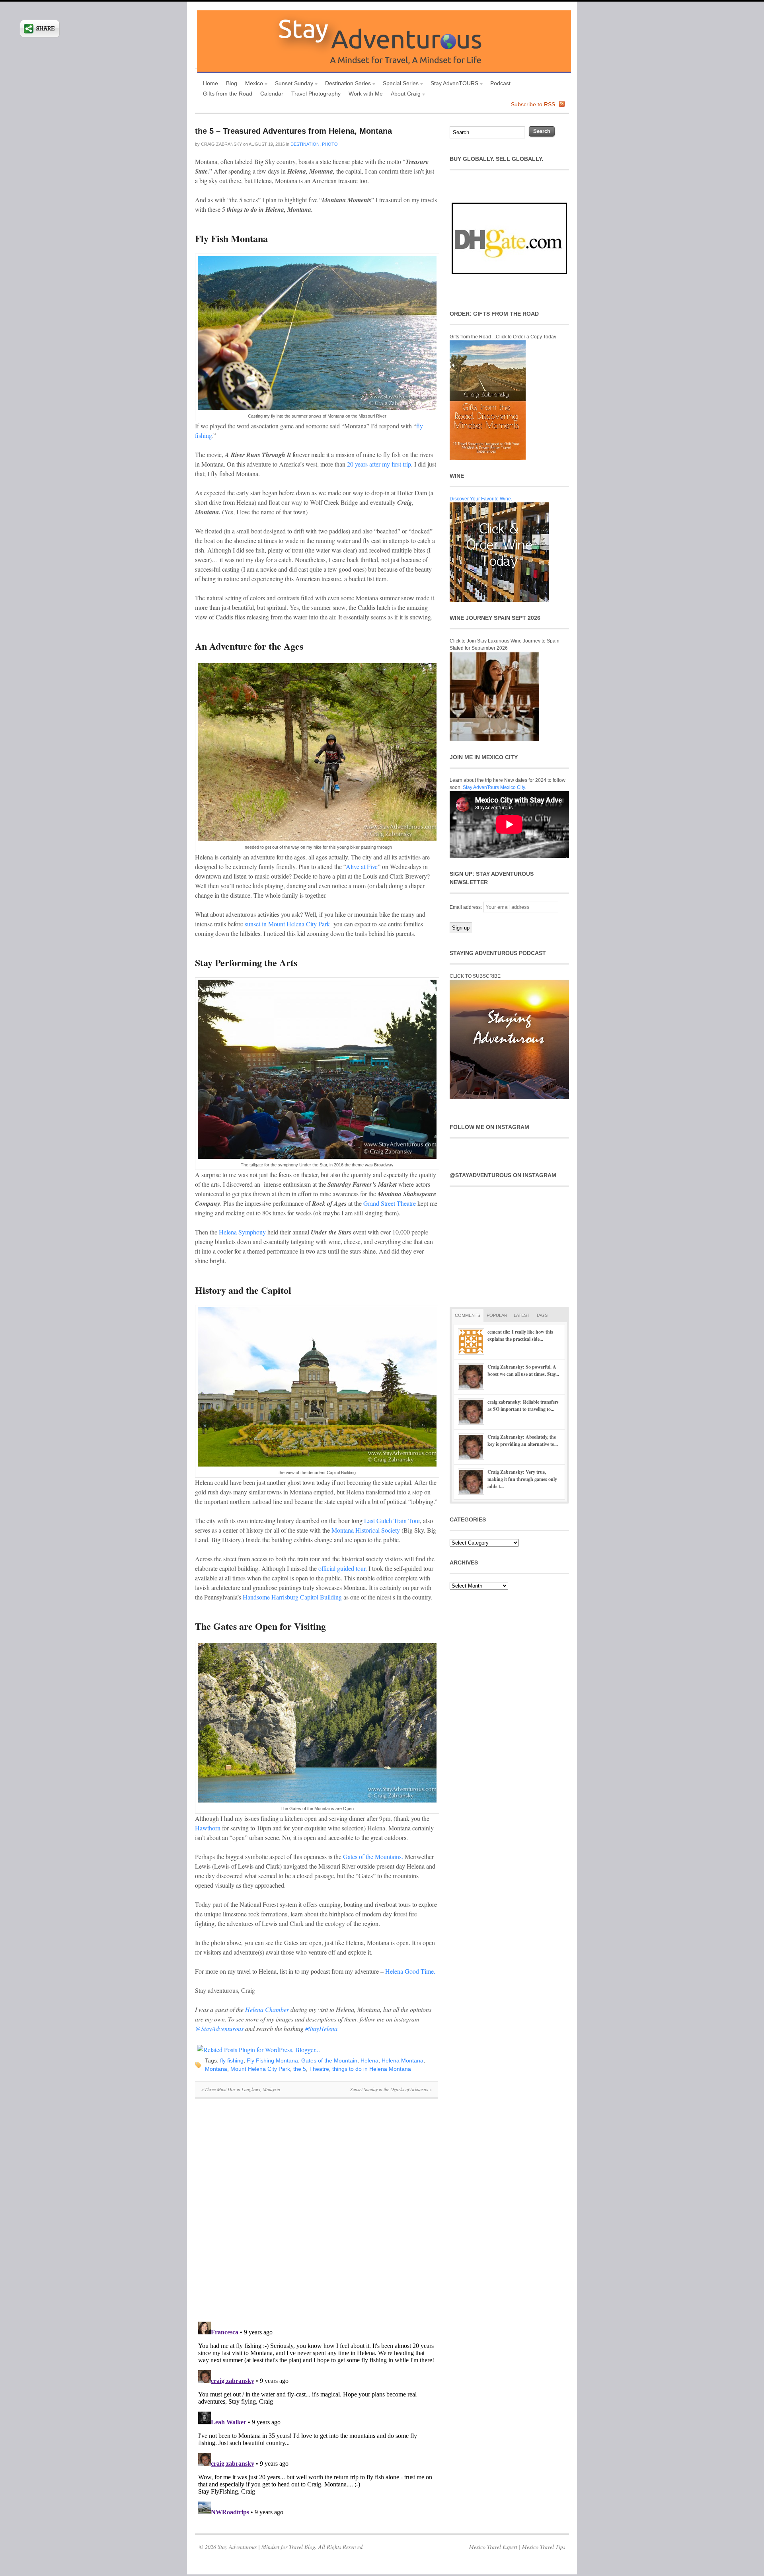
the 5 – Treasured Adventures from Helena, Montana (293, 131)
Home (210, 83)
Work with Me (366, 94)
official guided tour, (343, 1568)
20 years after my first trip (379, 464)
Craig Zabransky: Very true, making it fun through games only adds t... (522, 1479)
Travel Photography (316, 94)
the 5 (300, 2069)
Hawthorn (208, 1828)
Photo (330, 144)
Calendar (272, 94)
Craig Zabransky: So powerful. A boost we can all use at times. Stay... (523, 1370)
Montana (216, 2069)
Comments (468, 1315)
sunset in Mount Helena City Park (288, 924)
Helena (369, 2060)
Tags (542, 1315)
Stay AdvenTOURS (452, 84)
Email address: (466, 907)
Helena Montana (402, 2060)
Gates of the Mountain (329, 2060)
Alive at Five (362, 866)
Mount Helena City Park (260, 2069)
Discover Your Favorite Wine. (481, 499)
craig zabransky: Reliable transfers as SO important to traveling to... (523, 1405)
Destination (305, 144)
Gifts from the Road (228, 94)
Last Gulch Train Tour (392, 1520)
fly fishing (232, 2060)
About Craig (404, 95)
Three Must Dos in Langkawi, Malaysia (241, 2089)
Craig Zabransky (221, 144)
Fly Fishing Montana (272, 2060)
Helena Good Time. (410, 1971)
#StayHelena (321, 2028)
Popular (497, 1315)
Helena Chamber (268, 2009)
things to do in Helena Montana (372, 2069)
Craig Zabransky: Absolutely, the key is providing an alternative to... (523, 1440)
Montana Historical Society (366, 1530)
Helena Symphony (242, 1232)
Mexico (252, 84)
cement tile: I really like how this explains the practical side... (520, 1335)
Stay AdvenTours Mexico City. (494, 787)
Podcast (500, 83)
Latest (522, 1315)
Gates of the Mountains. (373, 1856)
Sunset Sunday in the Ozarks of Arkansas (391, 2089)
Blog (232, 83)
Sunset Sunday (292, 84)
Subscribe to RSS (533, 104)
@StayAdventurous (219, 2028)
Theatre (319, 2069)
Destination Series (346, 84)
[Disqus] (316, 2214)
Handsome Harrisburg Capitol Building (293, 1597)
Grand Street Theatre (390, 1203)
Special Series (399, 84)
